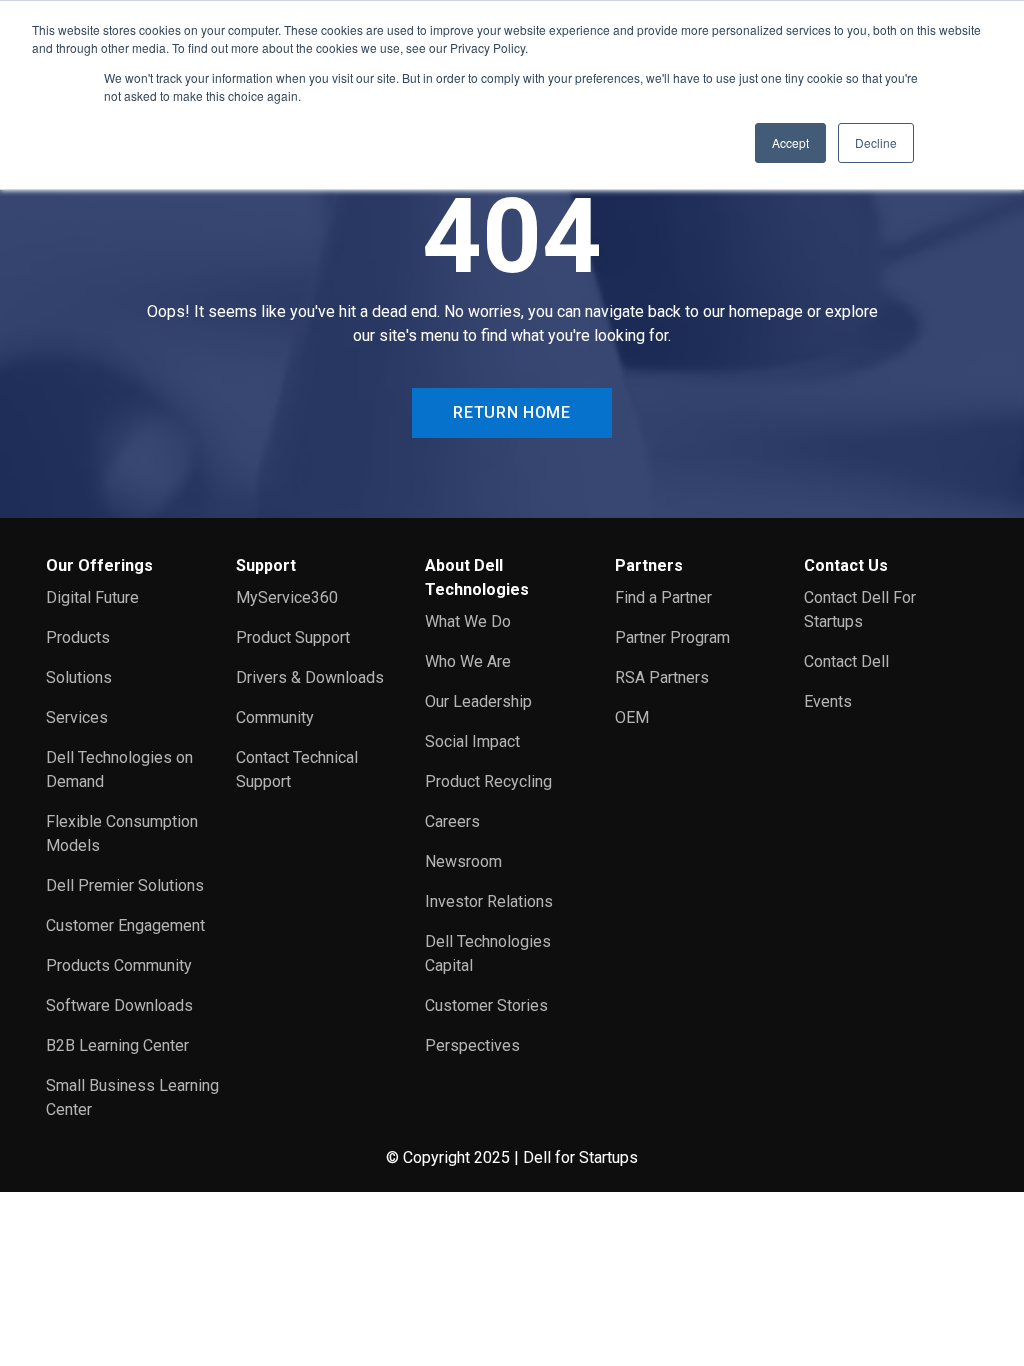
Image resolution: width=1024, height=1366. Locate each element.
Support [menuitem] (266, 565)
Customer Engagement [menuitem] (125, 925)
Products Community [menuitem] (119, 965)
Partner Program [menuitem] (672, 637)
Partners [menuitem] (649, 565)
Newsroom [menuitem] (463, 861)
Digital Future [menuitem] (92, 597)
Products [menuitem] (78, 637)
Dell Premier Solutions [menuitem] (125, 885)
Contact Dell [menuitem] (846, 661)
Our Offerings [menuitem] (99, 565)
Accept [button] (790, 142)
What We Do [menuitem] (468, 621)
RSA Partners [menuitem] (662, 677)
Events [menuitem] (828, 701)
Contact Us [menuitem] (846, 565)
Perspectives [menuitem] (472, 1045)
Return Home (511, 412)
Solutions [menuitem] (79, 677)
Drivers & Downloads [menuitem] (310, 677)
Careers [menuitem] (452, 821)
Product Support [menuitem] (293, 637)
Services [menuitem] (77, 717)
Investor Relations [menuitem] (489, 901)
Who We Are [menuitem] (468, 661)
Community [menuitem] (275, 717)
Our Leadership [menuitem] (478, 701)
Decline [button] (876, 142)
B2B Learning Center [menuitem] (117, 1045)
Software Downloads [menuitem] (119, 1005)
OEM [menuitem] (632, 717)
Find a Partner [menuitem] (663, 597)
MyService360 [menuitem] (287, 597)
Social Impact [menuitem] (472, 741)
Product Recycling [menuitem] (488, 781)
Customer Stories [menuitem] (486, 1005)
